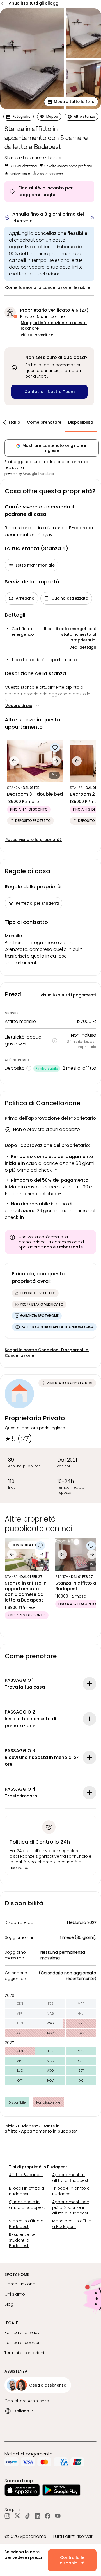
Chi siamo (15, 2294)
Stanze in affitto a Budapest (26, 2224)
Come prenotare (44, 422)
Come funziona (20, 2284)
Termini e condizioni (24, 2353)
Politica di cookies (22, 2343)
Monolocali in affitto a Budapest (72, 2224)
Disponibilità (81, 422)
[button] (71, 102)
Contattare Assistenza (27, 2401)
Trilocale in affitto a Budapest (71, 2191)
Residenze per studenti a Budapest (23, 2240)
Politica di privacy (22, 2332)
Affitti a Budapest (26, 2175)
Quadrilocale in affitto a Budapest (27, 2205)
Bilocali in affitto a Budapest (27, 2191)
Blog (9, 2304)
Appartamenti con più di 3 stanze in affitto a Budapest (71, 2207)
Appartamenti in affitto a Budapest (70, 2178)
